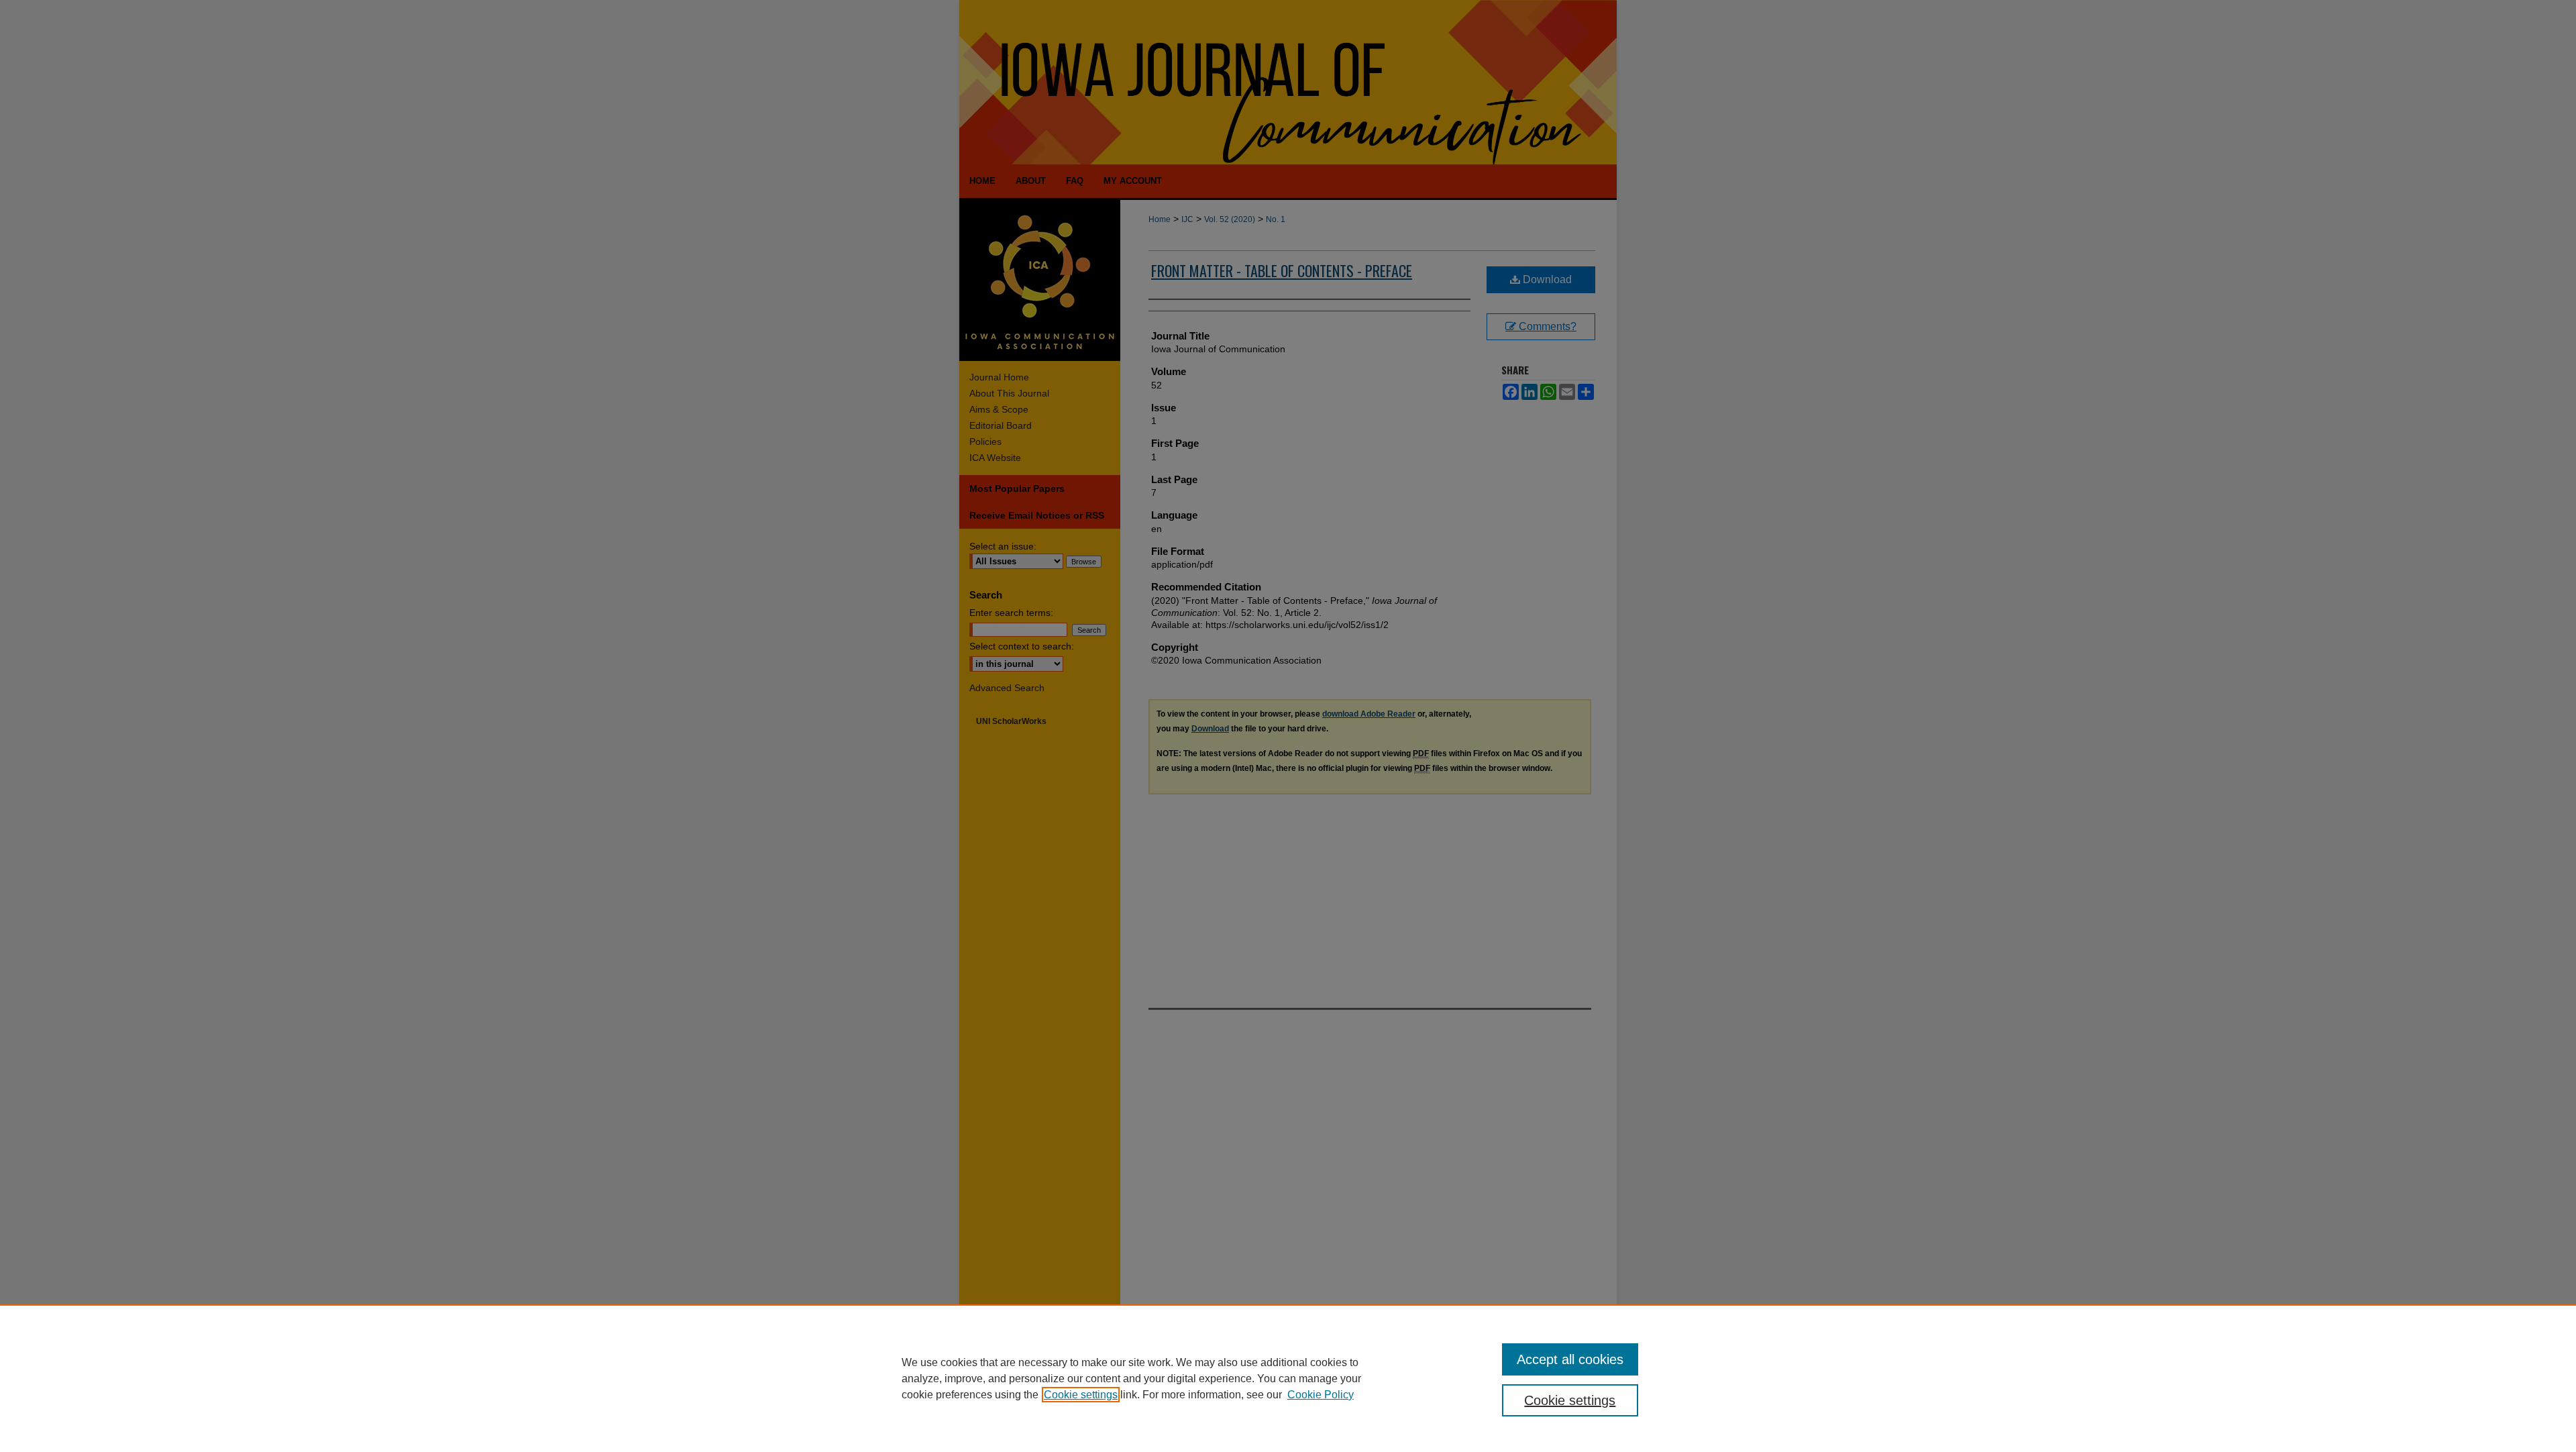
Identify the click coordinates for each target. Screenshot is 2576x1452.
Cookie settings (1081, 1395)
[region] (1288, 1378)
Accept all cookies (1570, 1359)
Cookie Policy (1321, 1395)
